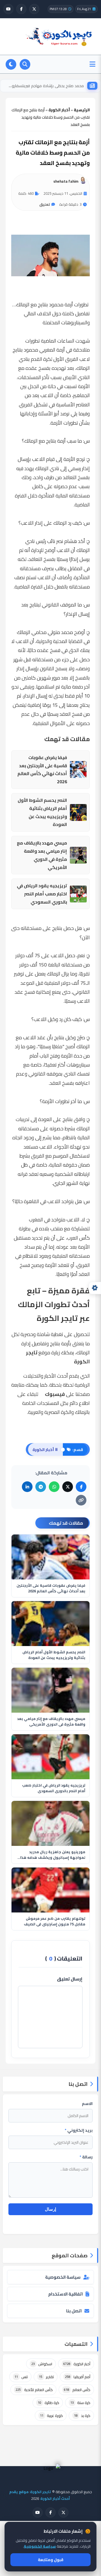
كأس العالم (77, 2390)
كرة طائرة (49, 2403)
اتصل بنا (74, 2311)
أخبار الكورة (77, 2364)
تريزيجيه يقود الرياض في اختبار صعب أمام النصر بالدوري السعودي (42, 894)
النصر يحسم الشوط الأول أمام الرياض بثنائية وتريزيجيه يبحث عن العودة (42, 812)
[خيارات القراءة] (95, 1288)
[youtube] (8, 9)
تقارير (46, 2377)
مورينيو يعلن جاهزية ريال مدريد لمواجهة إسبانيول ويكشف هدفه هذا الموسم (53, 1855)
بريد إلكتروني (79, 2130)
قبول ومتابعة (51, 2560)
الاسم (87, 2104)
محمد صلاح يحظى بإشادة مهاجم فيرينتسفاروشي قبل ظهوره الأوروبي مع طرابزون (44, 86)
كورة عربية (51, 2416)
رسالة (86, 2157)
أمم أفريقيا (78, 2377)
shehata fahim (66, 181)
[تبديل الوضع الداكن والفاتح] (11, 64)
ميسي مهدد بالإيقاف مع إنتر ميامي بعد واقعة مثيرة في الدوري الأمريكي (42, 855)
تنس (21, 2377)
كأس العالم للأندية (34, 2390)
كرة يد (82, 2416)
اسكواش (42, 2364)
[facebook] (21, 9)
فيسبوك (55, 1394)
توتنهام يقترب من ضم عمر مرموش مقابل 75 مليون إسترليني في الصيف (55, 1921)
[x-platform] (34, 9)
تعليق (45, 204)
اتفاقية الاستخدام (66, 2294)
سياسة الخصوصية (63, 2277)
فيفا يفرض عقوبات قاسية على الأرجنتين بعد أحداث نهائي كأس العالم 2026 (42, 770)
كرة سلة (80, 2403)
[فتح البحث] (25, 64)
